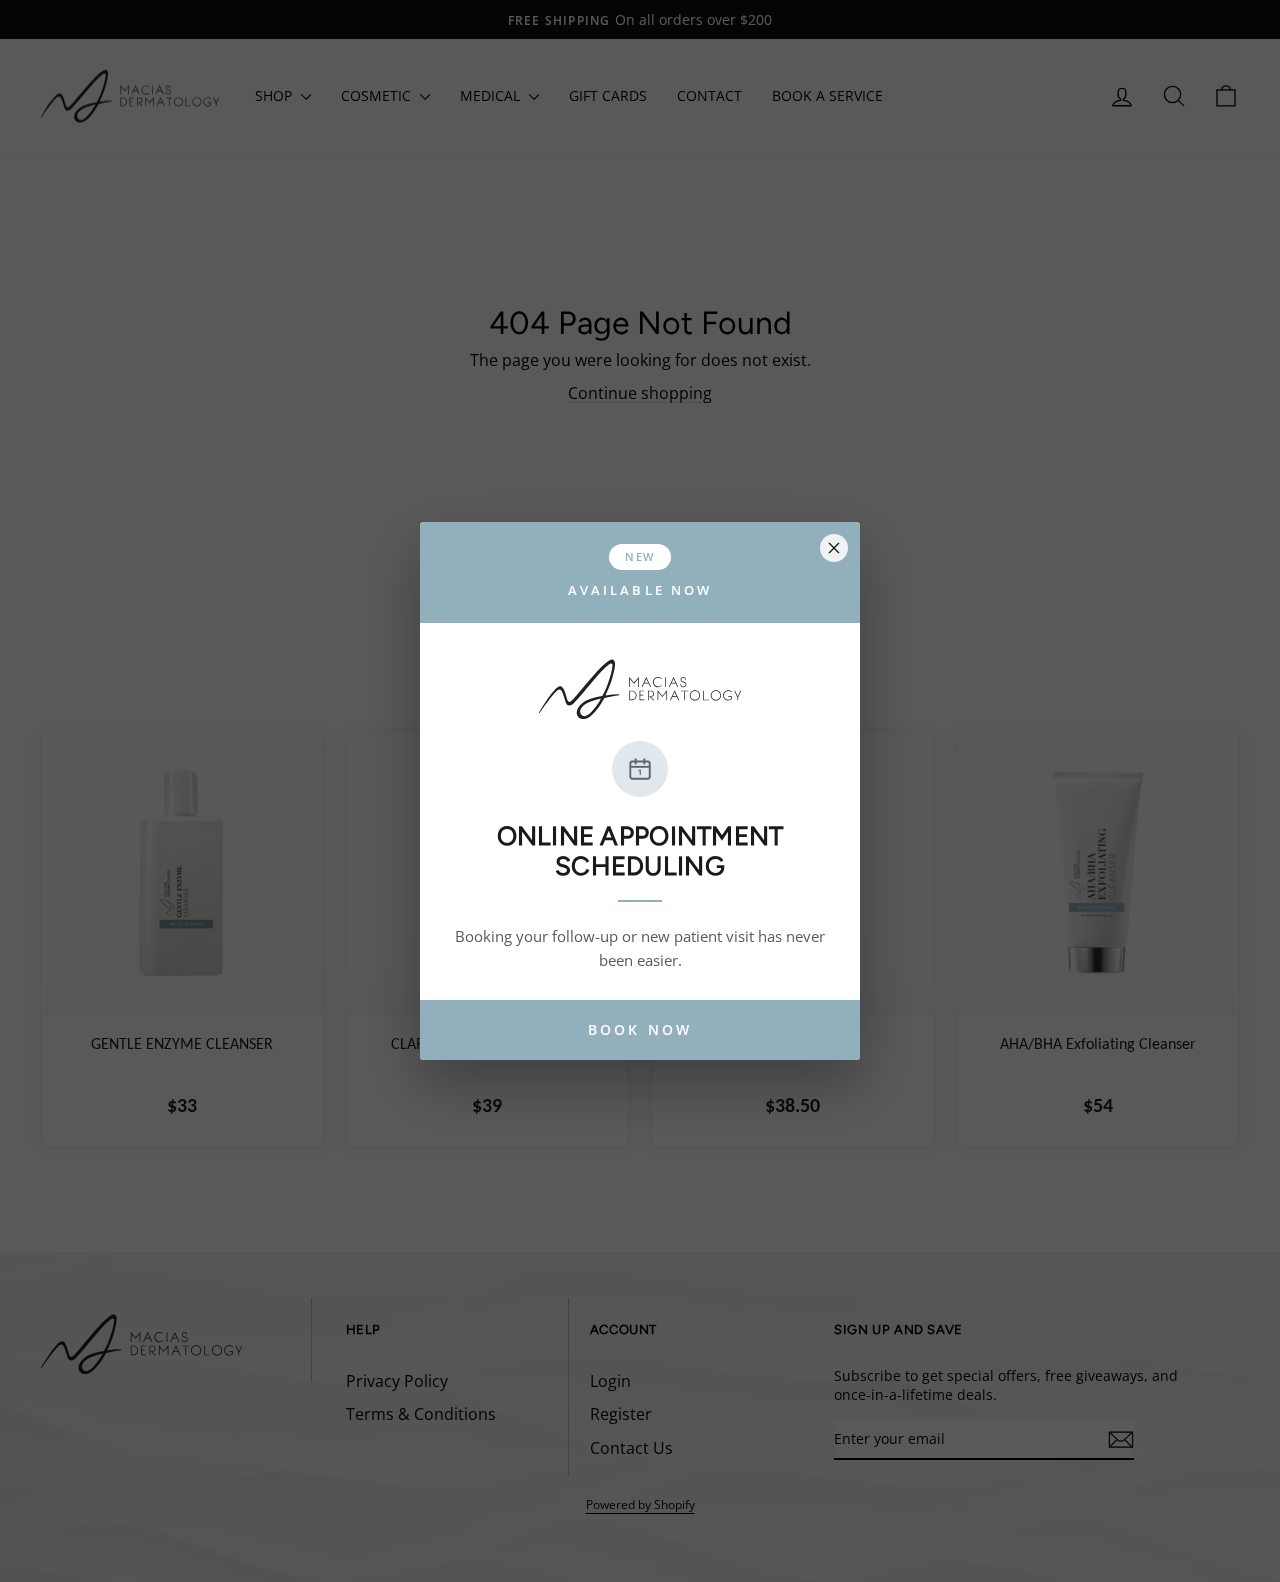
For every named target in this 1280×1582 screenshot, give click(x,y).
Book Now (640, 1029)
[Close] (834, 548)
